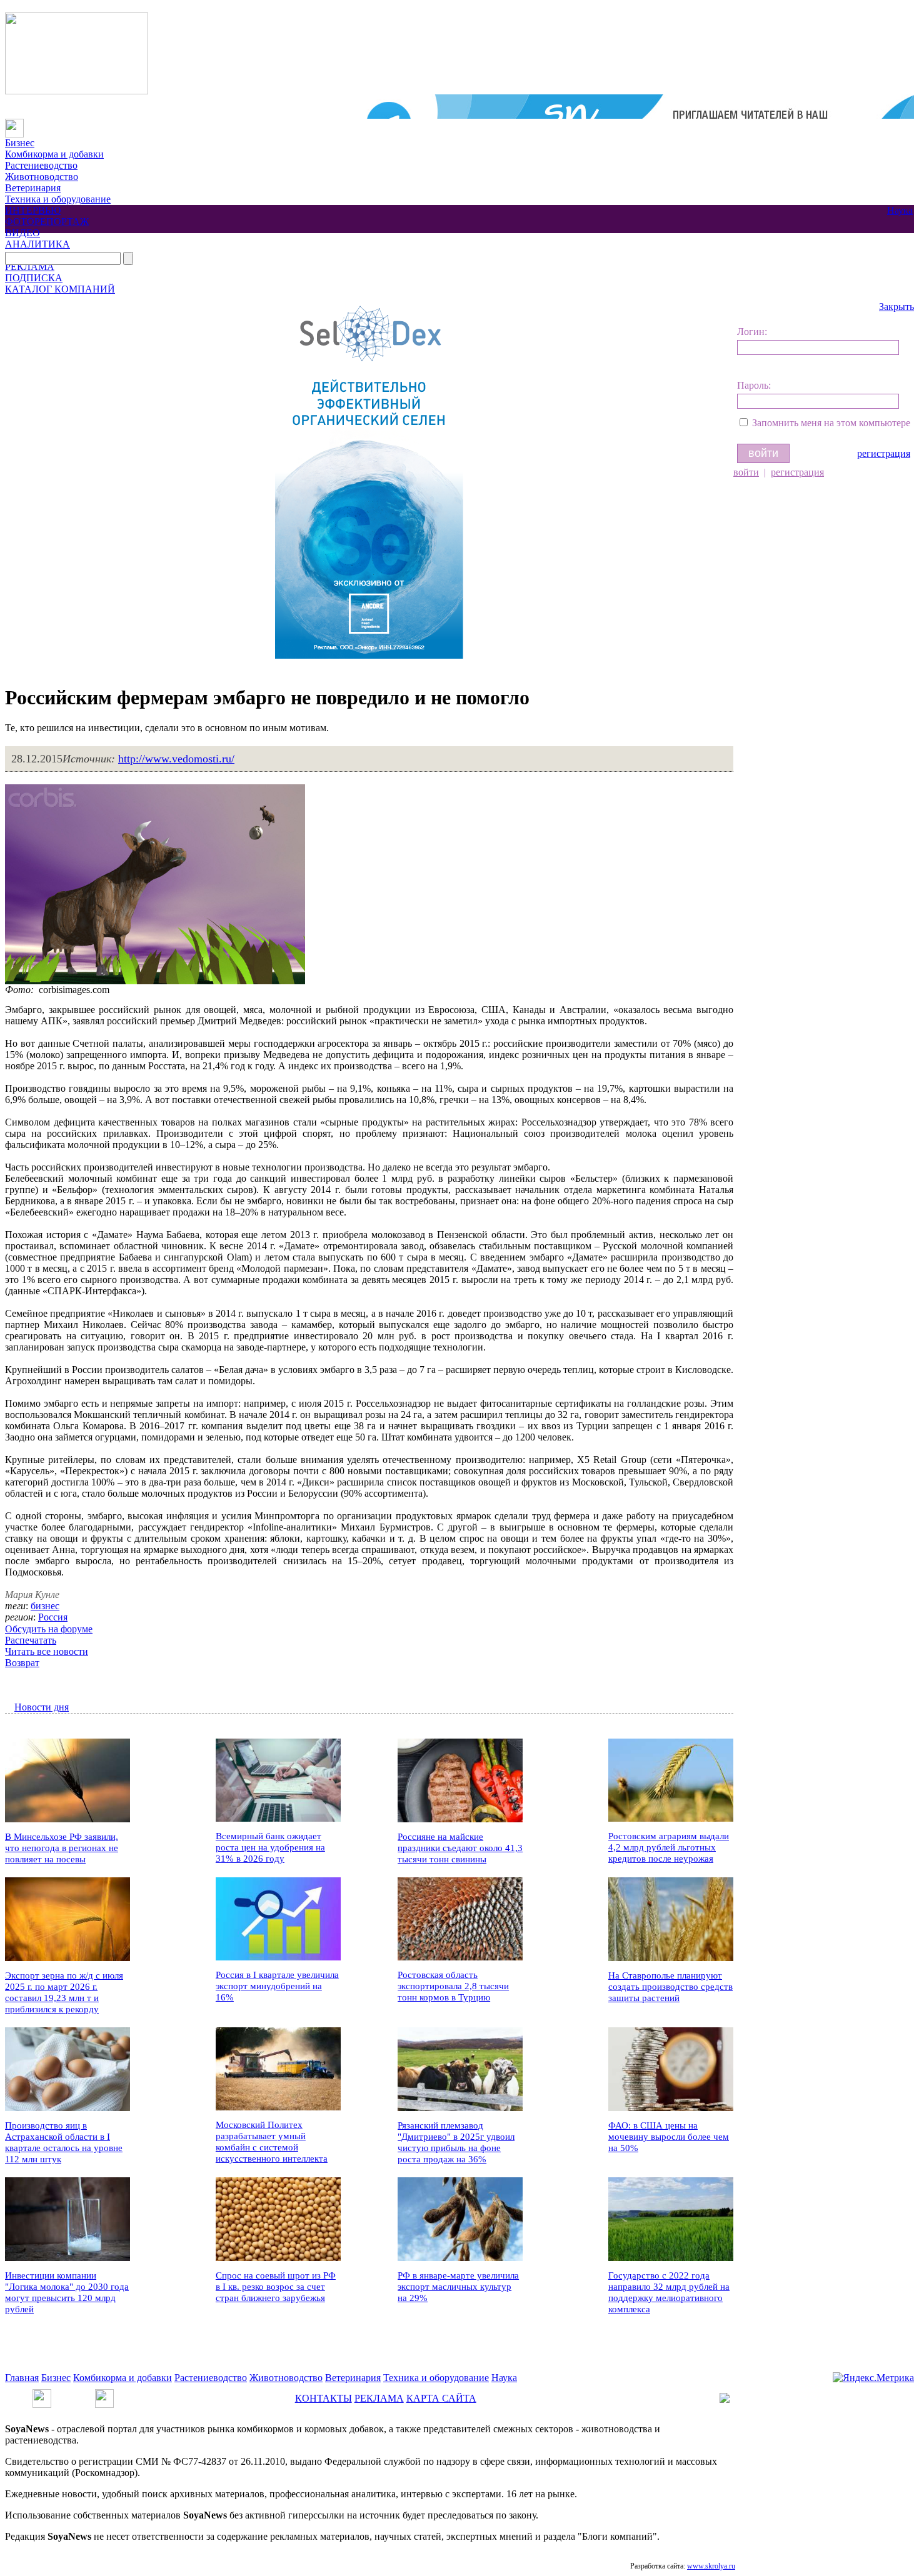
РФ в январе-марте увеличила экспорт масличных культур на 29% (458, 2287)
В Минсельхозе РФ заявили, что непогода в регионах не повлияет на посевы (62, 1848)
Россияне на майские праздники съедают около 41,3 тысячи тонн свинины (460, 1848)
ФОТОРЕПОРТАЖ (47, 222)
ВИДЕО (23, 233)
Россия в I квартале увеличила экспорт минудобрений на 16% (277, 1986)
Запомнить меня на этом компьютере (831, 423)
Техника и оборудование (58, 199)
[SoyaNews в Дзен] (104, 2394)
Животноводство (42, 177)
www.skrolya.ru (711, 2566)
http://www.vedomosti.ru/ (176, 759)
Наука (900, 210)
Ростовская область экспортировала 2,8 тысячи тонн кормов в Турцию (453, 1986)
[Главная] (14, 124)
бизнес (45, 1606)
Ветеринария (33, 188)
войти (746, 472)
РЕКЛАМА (30, 267)
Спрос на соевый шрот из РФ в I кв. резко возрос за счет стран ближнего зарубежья (276, 2287)
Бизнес (20, 143)
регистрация (884, 453)
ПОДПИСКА (34, 278)
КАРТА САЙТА (441, 2398)
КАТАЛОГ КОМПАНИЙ (60, 289)
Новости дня (42, 1707)
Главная (22, 2378)
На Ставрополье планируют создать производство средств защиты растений (670, 1987)
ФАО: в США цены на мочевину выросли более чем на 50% (669, 2137)
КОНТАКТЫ (324, 2398)
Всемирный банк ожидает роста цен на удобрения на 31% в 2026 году (270, 1847)
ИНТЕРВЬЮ (33, 210)
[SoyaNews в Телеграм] (42, 2394)
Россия (53, 1617)
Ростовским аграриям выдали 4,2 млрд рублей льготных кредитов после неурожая (669, 1847)
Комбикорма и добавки (54, 154)
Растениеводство (41, 165)
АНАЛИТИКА (38, 244)
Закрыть (896, 307)
